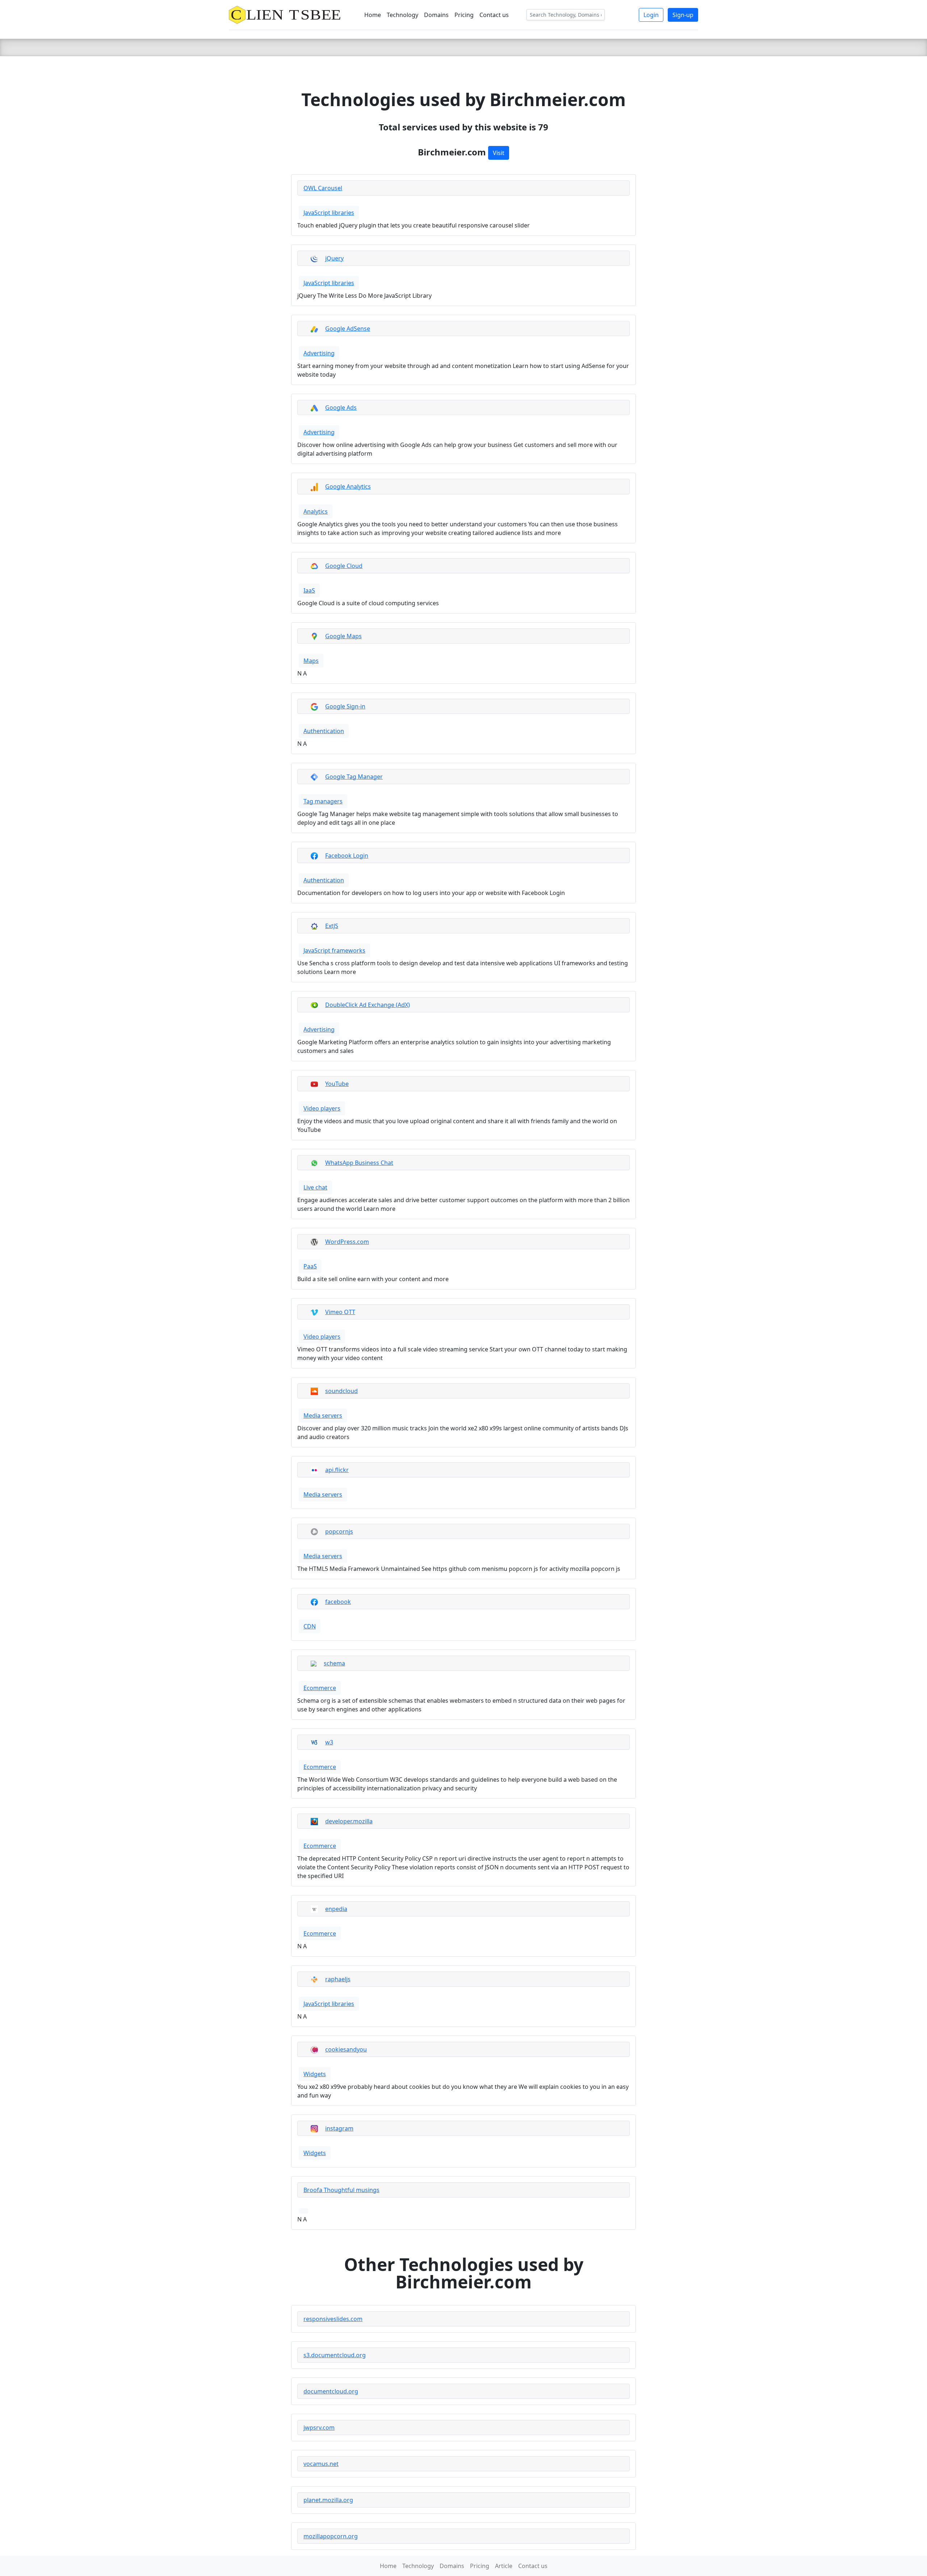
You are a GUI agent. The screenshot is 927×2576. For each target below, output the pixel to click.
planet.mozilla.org (328, 2500)
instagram (339, 2128)
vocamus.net (321, 2464)
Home (373, 15)
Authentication (324, 731)
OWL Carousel (323, 188)
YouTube (337, 1084)
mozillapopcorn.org (331, 2536)
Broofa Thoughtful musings (341, 2190)
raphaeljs (338, 1979)
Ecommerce (320, 1688)
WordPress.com (347, 1242)
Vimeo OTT (340, 1312)
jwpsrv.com (319, 2427)
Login (651, 15)
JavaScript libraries (329, 213)
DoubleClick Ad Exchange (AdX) (368, 1005)
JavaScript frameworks (334, 950)
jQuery (334, 258)
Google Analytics (348, 486)
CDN (310, 1626)
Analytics (316, 511)
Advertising (319, 353)
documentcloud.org (331, 2391)
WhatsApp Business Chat (359, 1163)
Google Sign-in (345, 706)
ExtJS (332, 926)
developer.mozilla (349, 1821)
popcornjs (339, 1531)
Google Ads (341, 407)
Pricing (464, 15)
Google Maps (343, 636)
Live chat (315, 1187)
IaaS (309, 590)
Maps (311, 661)
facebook (338, 1602)
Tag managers (323, 801)
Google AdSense (348, 329)
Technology (402, 15)
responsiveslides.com (333, 2319)
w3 (329, 1742)
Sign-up (683, 15)
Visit (499, 153)
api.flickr (337, 1470)
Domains (436, 15)
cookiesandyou (346, 2049)
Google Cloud (344, 566)
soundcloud (341, 1391)
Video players (322, 1108)
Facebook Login (347, 856)
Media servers (323, 1415)
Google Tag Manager (354, 777)
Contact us (494, 15)
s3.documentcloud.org (335, 2355)
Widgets (315, 2074)
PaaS (310, 1266)
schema (334, 1663)
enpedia (336, 1909)
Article (504, 2566)
